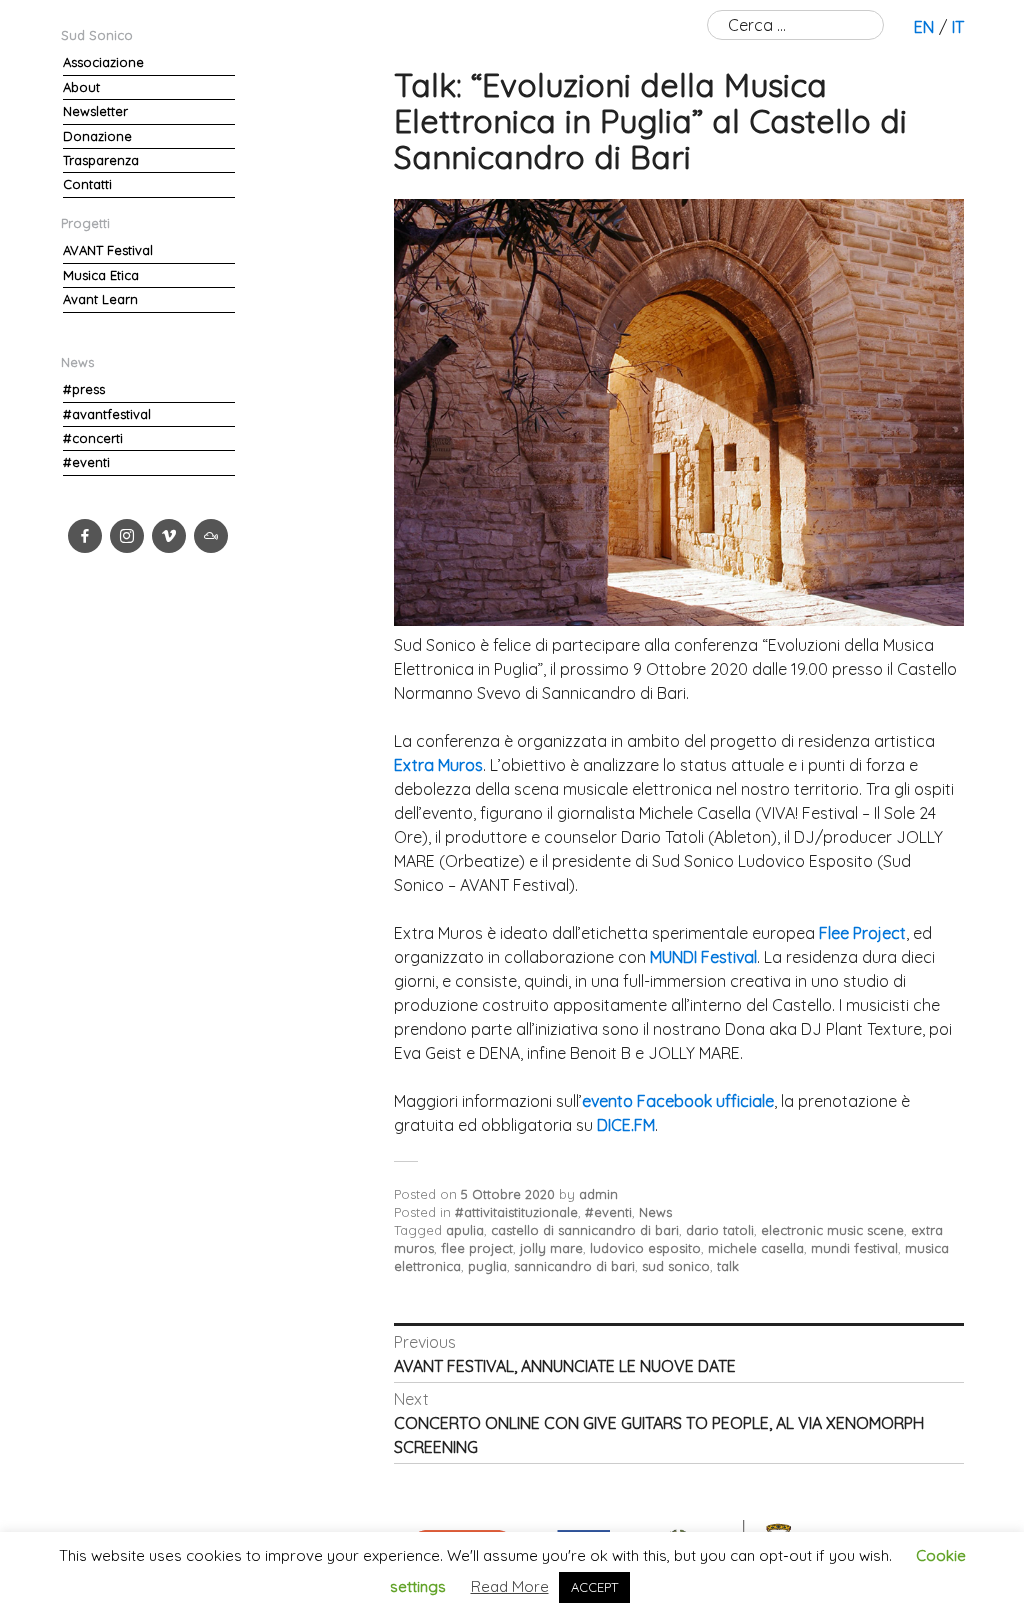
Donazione (97, 136)
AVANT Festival (108, 250)
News (655, 1212)
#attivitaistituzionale (516, 1212)
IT (958, 27)
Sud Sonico (97, 35)
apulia (465, 1230)
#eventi (608, 1212)
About (81, 87)
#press (84, 389)
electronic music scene (832, 1230)
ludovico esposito (645, 1248)
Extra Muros (438, 765)
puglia (487, 1266)
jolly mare (551, 1248)
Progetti (85, 223)
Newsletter (95, 111)
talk (728, 1266)
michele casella (756, 1248)
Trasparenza (101, 160)
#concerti (93, 438)
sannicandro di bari (574, 1266)
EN (924, 27)
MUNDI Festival (703, 957)
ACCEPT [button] (594, 1587)
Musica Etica (101, 275)
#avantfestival (107, 414)
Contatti (87, 184)
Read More (510, 1586)
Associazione (103, 62)
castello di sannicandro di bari (585, 1230)
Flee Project (862, 933)
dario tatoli (720, 1230)
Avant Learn (100, 299)
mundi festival (854, 1248)
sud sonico (676, 1266)
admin (598, 1194)
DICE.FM (626, 1125)
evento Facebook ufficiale (678, 1101)
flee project (477, 1248)
